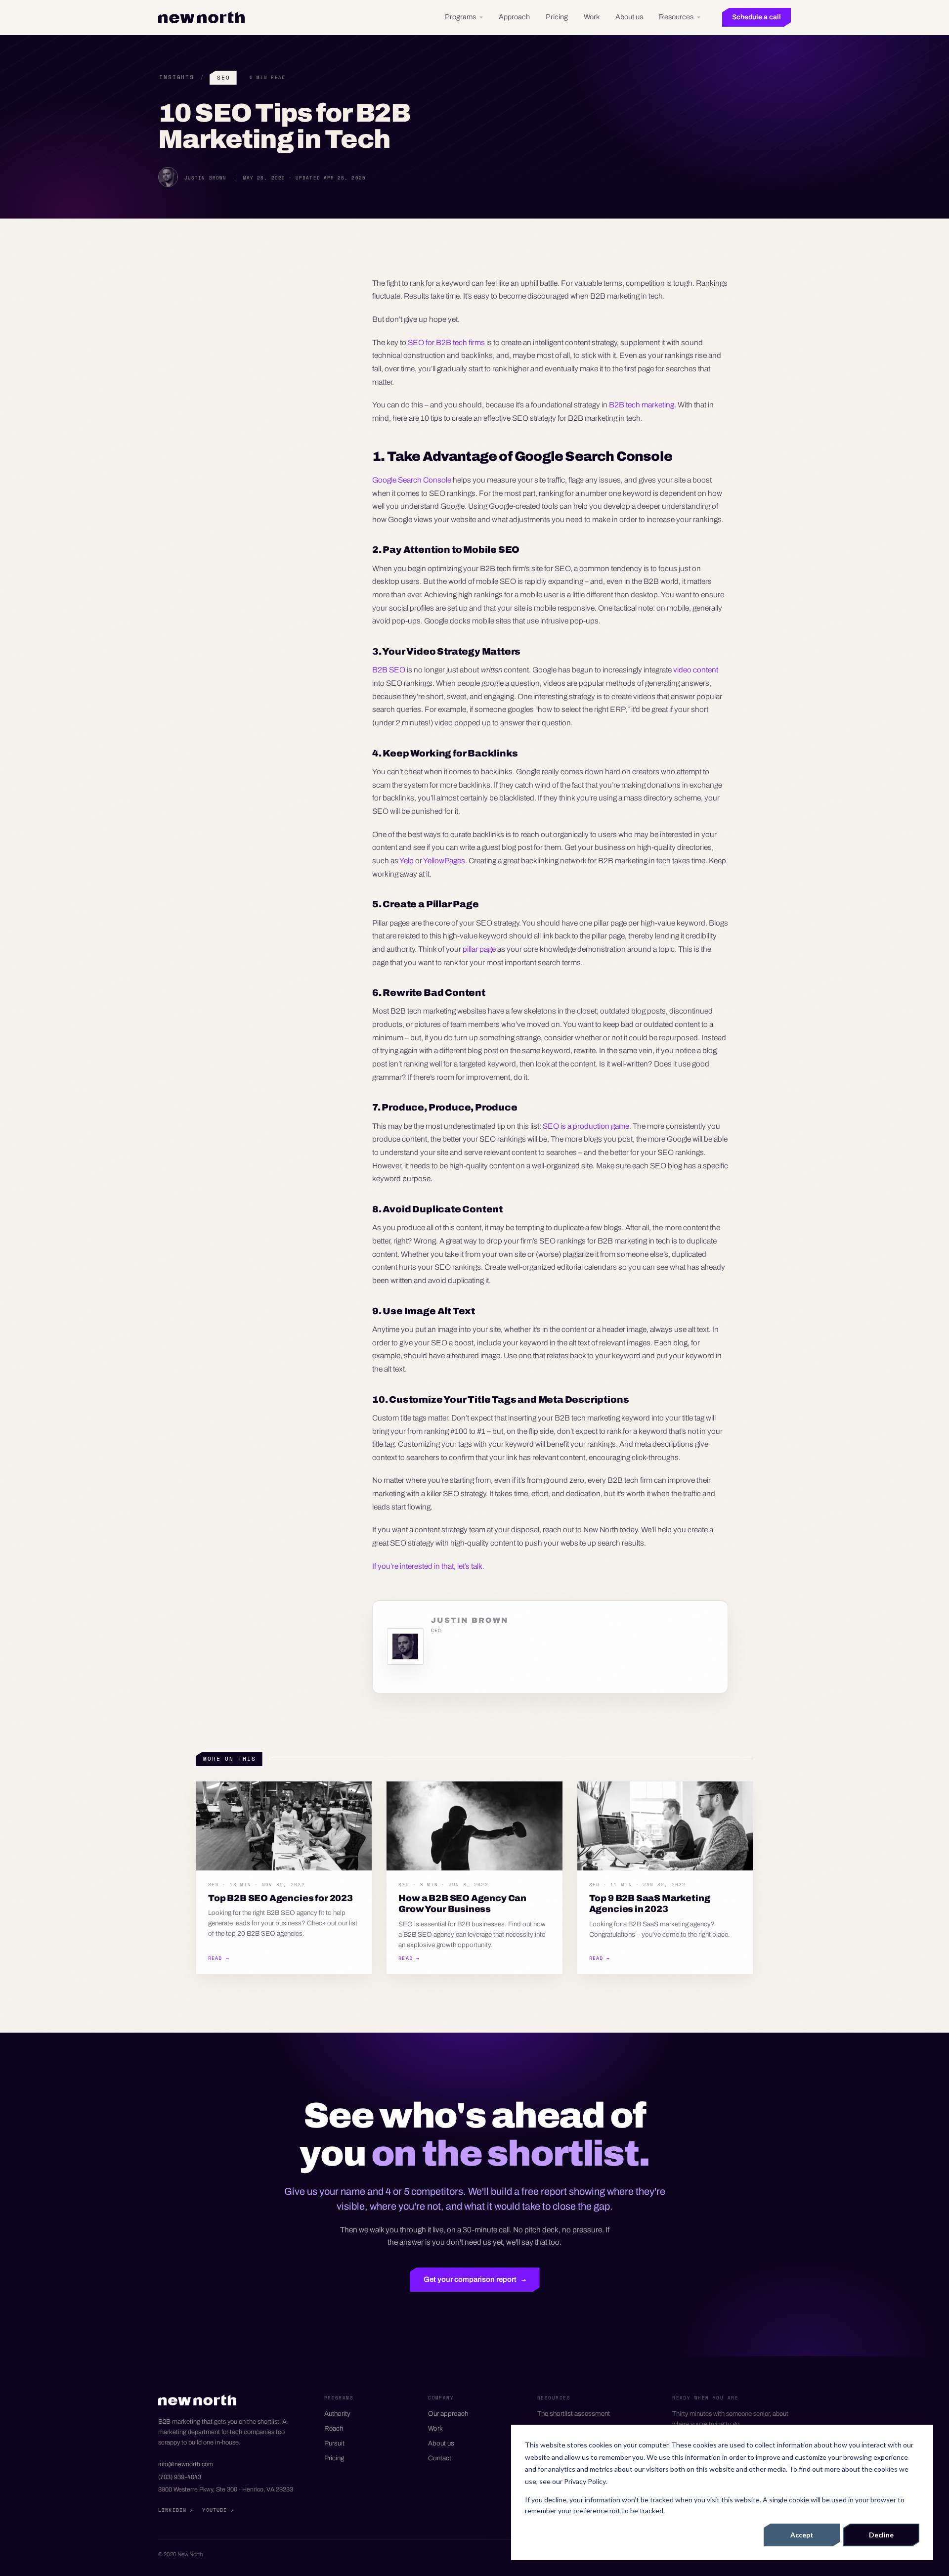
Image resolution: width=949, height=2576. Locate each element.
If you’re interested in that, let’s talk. (428, 1566)
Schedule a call (756, 17)
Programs (460, 17)
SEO (224, 78)
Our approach (448, 2414)
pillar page (479, 949)
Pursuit (334, 2443)
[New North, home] (201, 17)
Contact (440, 2458)
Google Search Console (412, 480)
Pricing (557, 17)
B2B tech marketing (642, 405)
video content (696, 670)
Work (592, 17)
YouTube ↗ (218, 2510)
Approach (514, 17)
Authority (337, 2414)
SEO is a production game (586, 1126)
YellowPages (444, 861)
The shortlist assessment (574, 2414)
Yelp (407, 861)
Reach (334, 2428)
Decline (881, 2535)
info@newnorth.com (186, 2464)
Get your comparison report (475, 2279)
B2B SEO (389, 670)
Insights (177, 77)
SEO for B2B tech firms (446, 342)
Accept (802, 2535)
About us (629, 17)
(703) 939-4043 (180, 2477)
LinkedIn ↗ (176, 2510)
